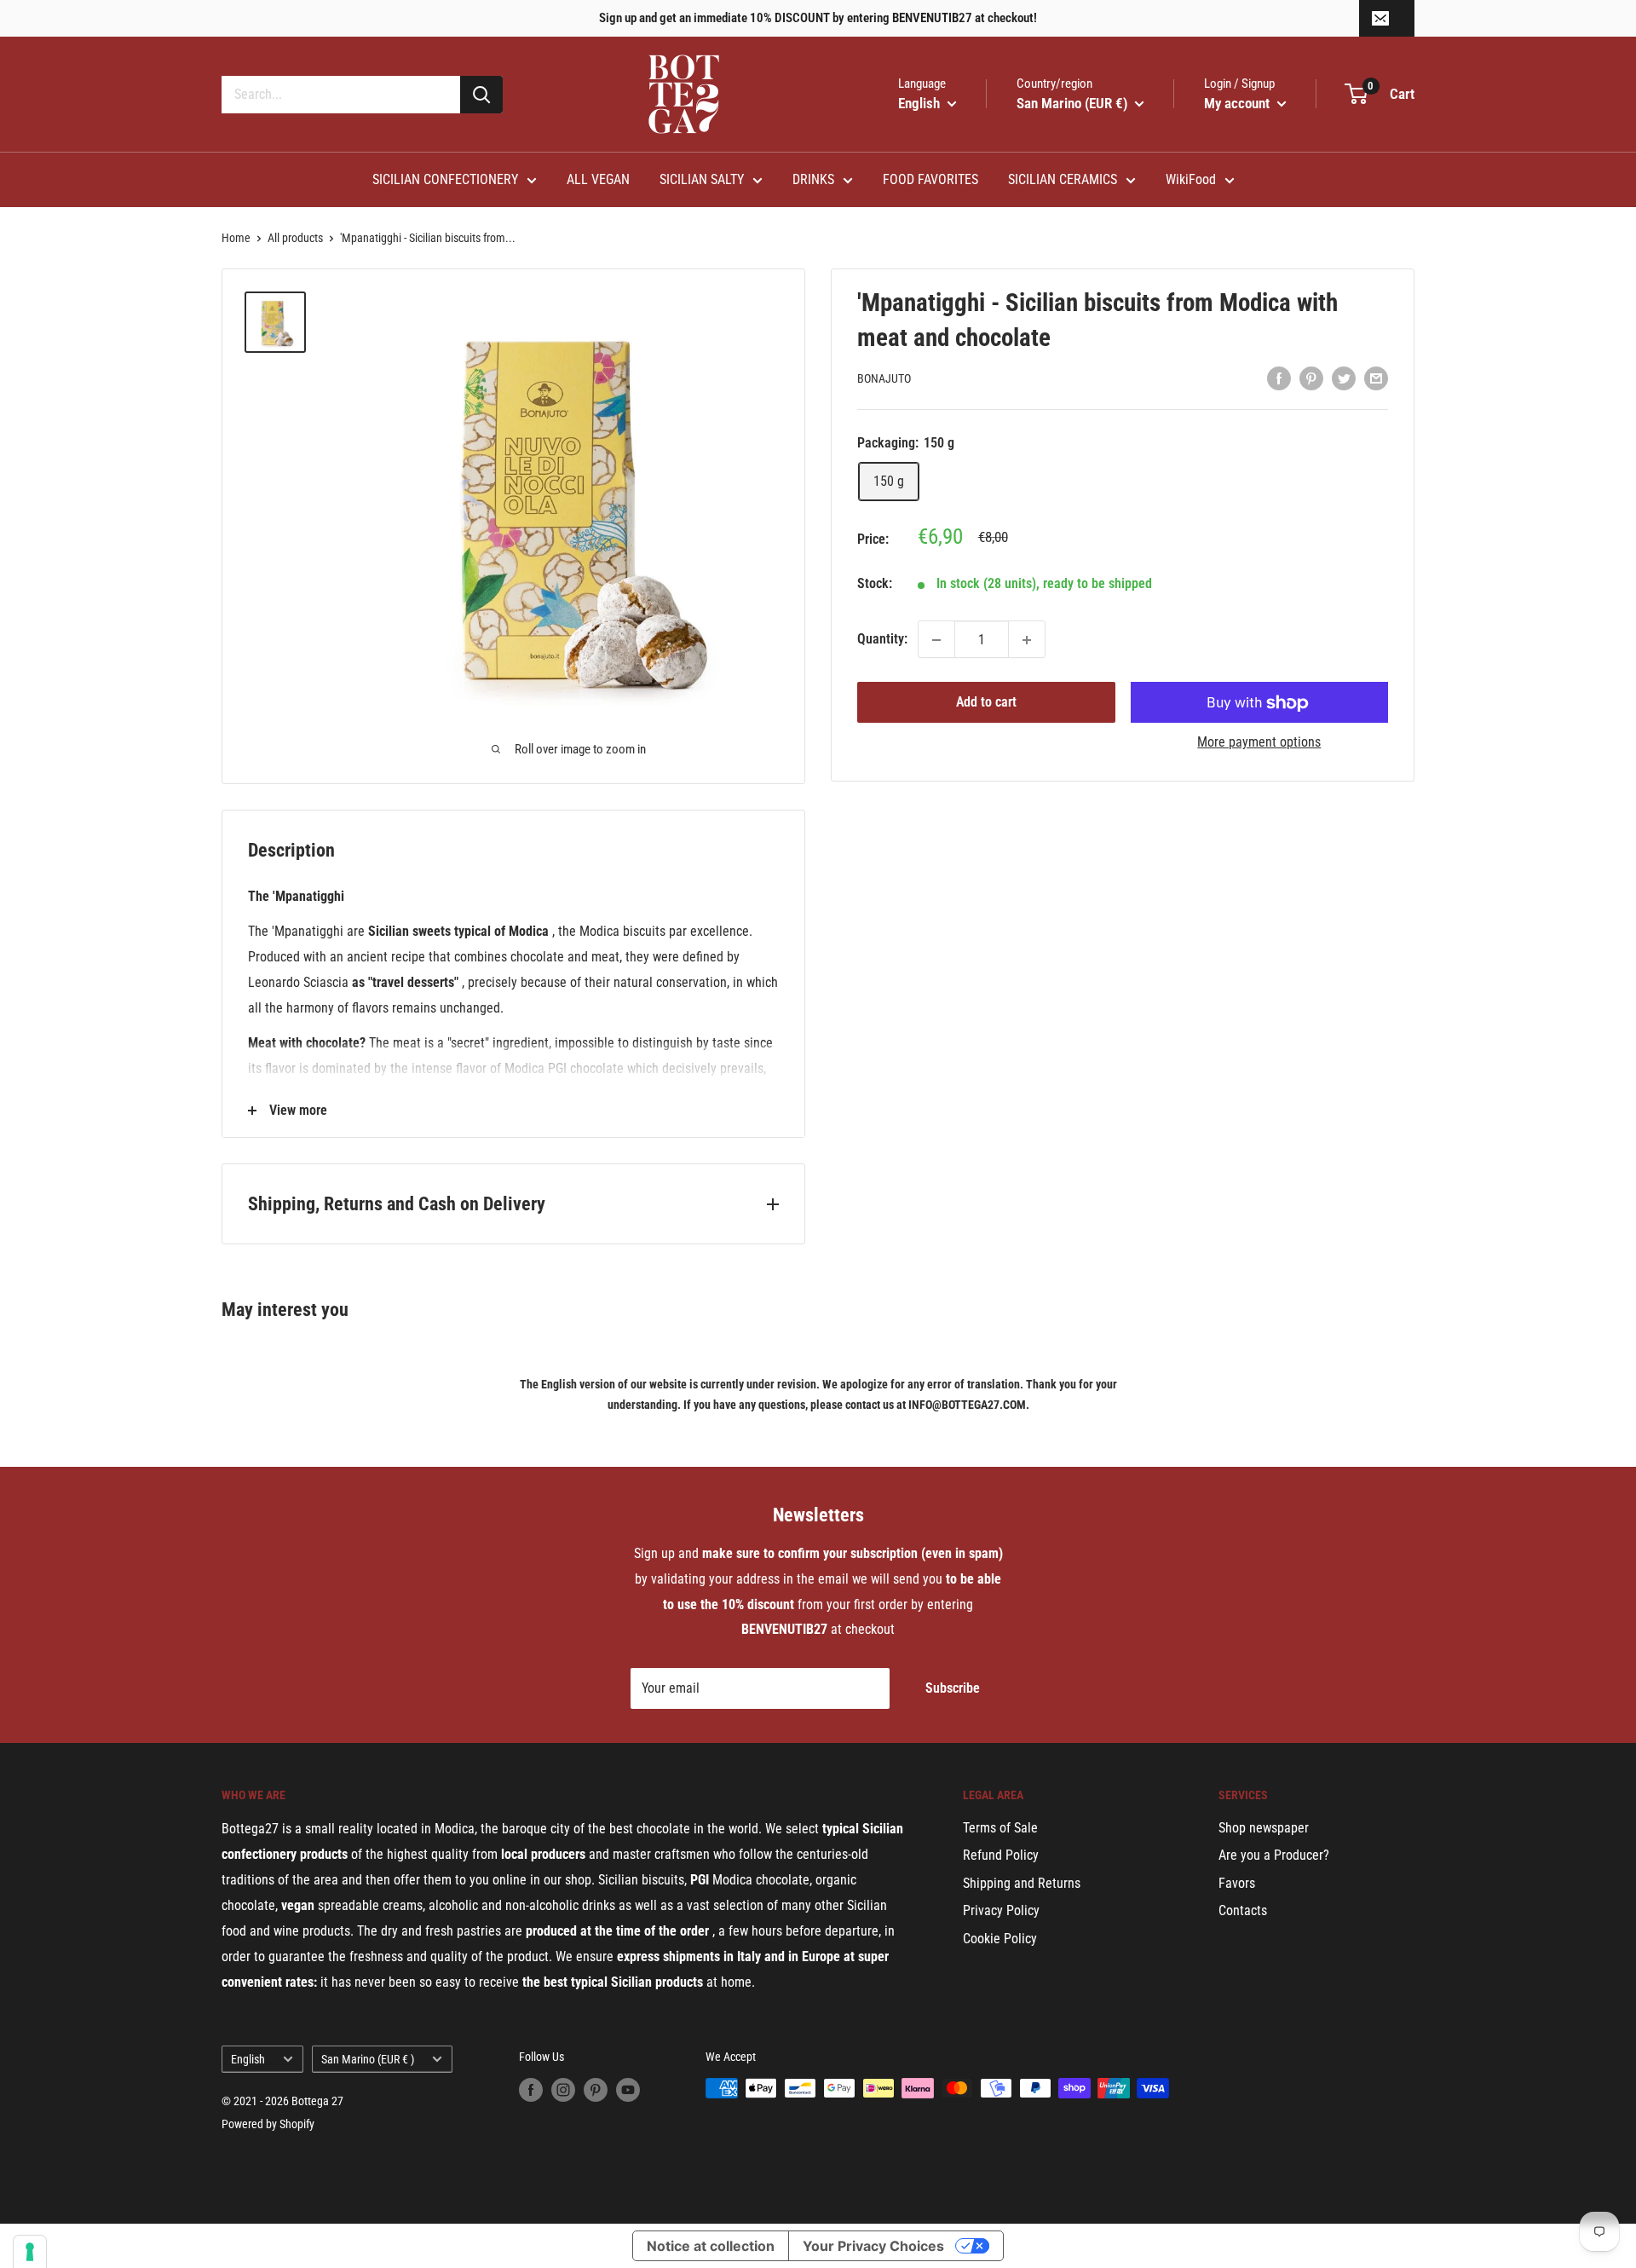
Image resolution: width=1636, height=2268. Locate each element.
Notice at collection (711, 2246)
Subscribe (953, 1688)
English (248, 2059)
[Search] (481, 95)
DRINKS (813, 179)
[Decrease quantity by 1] (936, 640)
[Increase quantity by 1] (1027, 640)
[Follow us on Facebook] (531, 2090)
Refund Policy (1001, 1855)
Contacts (1243, 1910)
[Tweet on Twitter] (1344, 378)
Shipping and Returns (1022, 1883)
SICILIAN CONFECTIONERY (445, 179)
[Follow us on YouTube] (628, 2090)
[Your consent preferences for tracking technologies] (30, 2252)
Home (236, 238)
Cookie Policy (1000, 1939)
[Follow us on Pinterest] (596, 2090)
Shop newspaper (1264, 1828)
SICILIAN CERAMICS (1063, 179)
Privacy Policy (1001, 1910)
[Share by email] (1376, 378)
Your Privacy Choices (873, 2246)
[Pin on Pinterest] (1311, 378)
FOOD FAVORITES (930, 179)
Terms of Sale (1000, 1828)
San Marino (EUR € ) (368, 2059)
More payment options (1259, 743)
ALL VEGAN (598, 179)
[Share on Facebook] (1279, 378)
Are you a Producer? (1274, 1855)
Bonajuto (884, 379)
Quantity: (882, 640)
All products (295, 238)
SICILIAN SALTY (702, 179)
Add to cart (986, 703)
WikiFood (1191, 179)
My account (1239, 103)
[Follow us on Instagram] (563, 2090)
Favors (1237, 1883)
